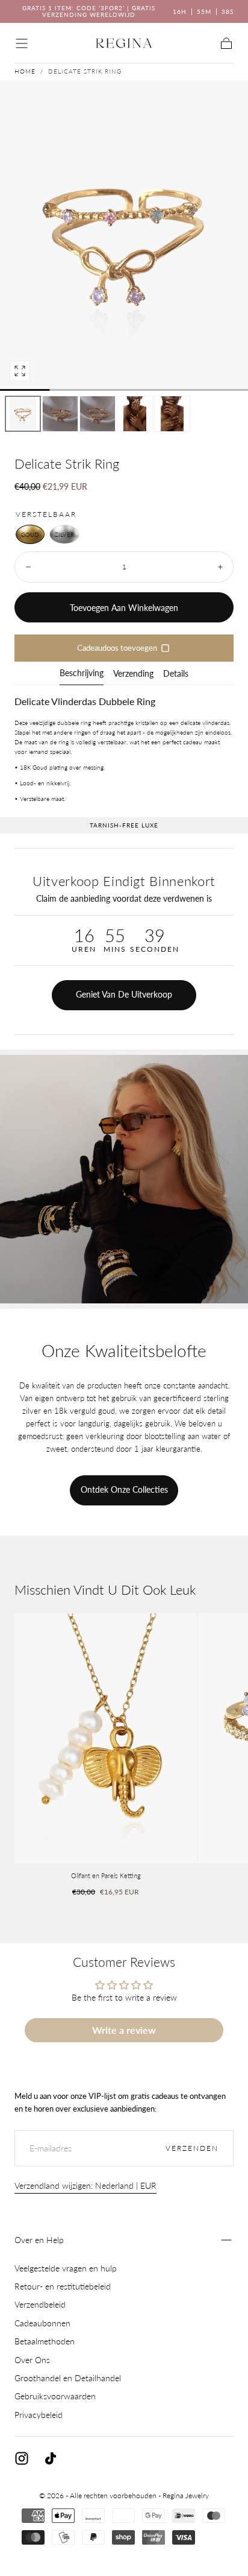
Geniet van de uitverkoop (124, 994)
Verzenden (192, 2148)
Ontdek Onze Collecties (124, 1489)
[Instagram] (22, 2458)
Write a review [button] (124, 2030)
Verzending (133, 674)
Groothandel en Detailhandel (68, 2378)
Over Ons (32, 2360)
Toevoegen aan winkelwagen (124, 608)
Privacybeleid (39, 2415)
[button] (22, 43)
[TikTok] (51, 2458)
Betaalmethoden (45, 2341)
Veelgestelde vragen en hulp (66, 2268)
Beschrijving (82, 673)
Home (25, 71)
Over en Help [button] (39, 2240)
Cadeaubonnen (42, 2323)
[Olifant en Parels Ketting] (106, 1738)
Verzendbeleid (40, 2304)
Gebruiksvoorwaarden (55, 2396)
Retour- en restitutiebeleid (63, 2286)
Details (176, 674)
